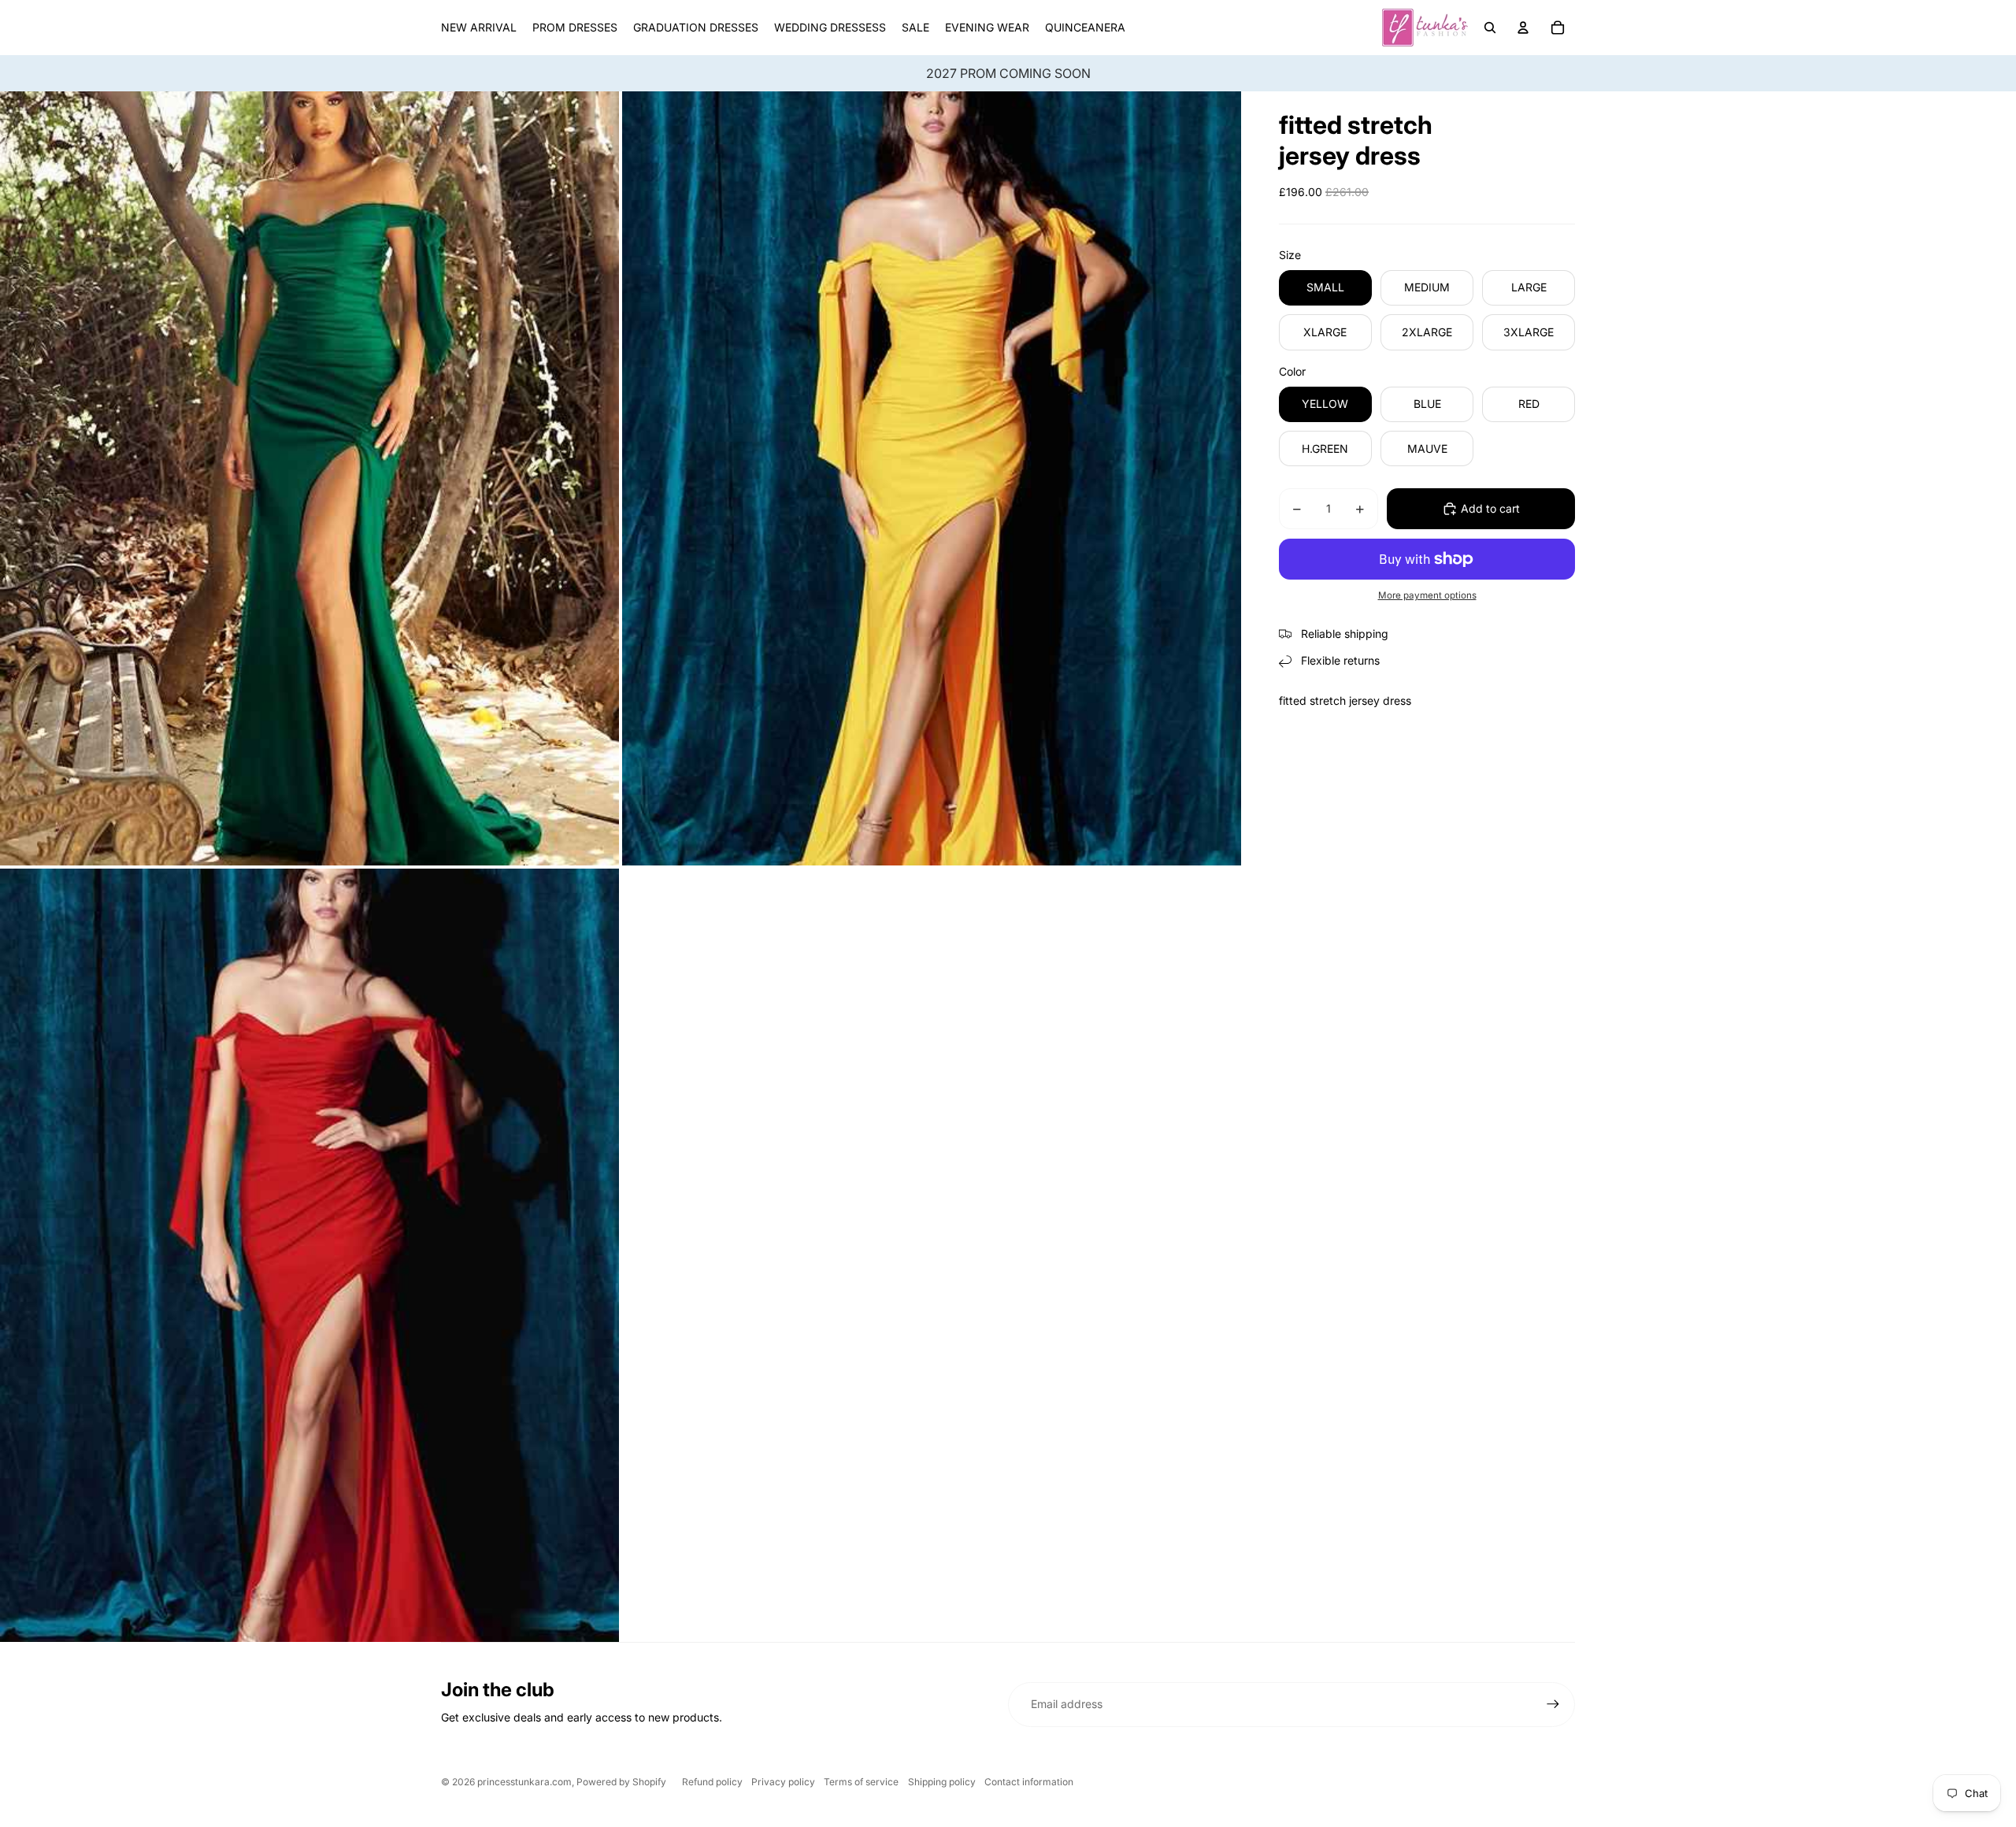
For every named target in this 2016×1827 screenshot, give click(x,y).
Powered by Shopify (621, 1782)
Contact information (1029, 1782)
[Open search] (1490, 28)
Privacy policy (783, 1782)
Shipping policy (942, 1782)
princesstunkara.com (524, 1782)
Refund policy (712, 1782)
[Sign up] (1553, 1704)
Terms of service (861, 1782)
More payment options (1427, 595)
